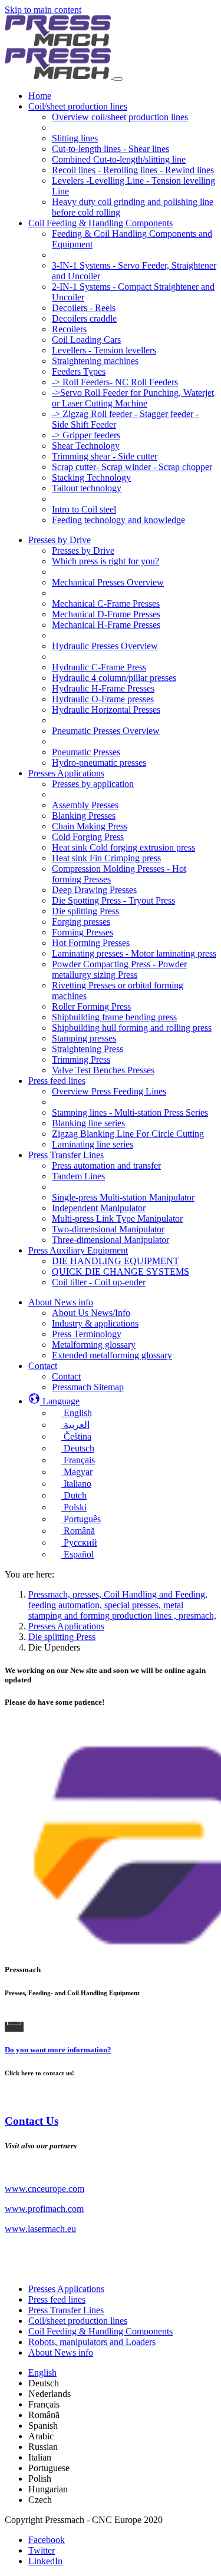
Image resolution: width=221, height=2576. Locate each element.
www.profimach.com (44, 2209)
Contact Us (32, 2121)
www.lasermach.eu (40, 2229)
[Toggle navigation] (118, 79)
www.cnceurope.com (44, 2189)
